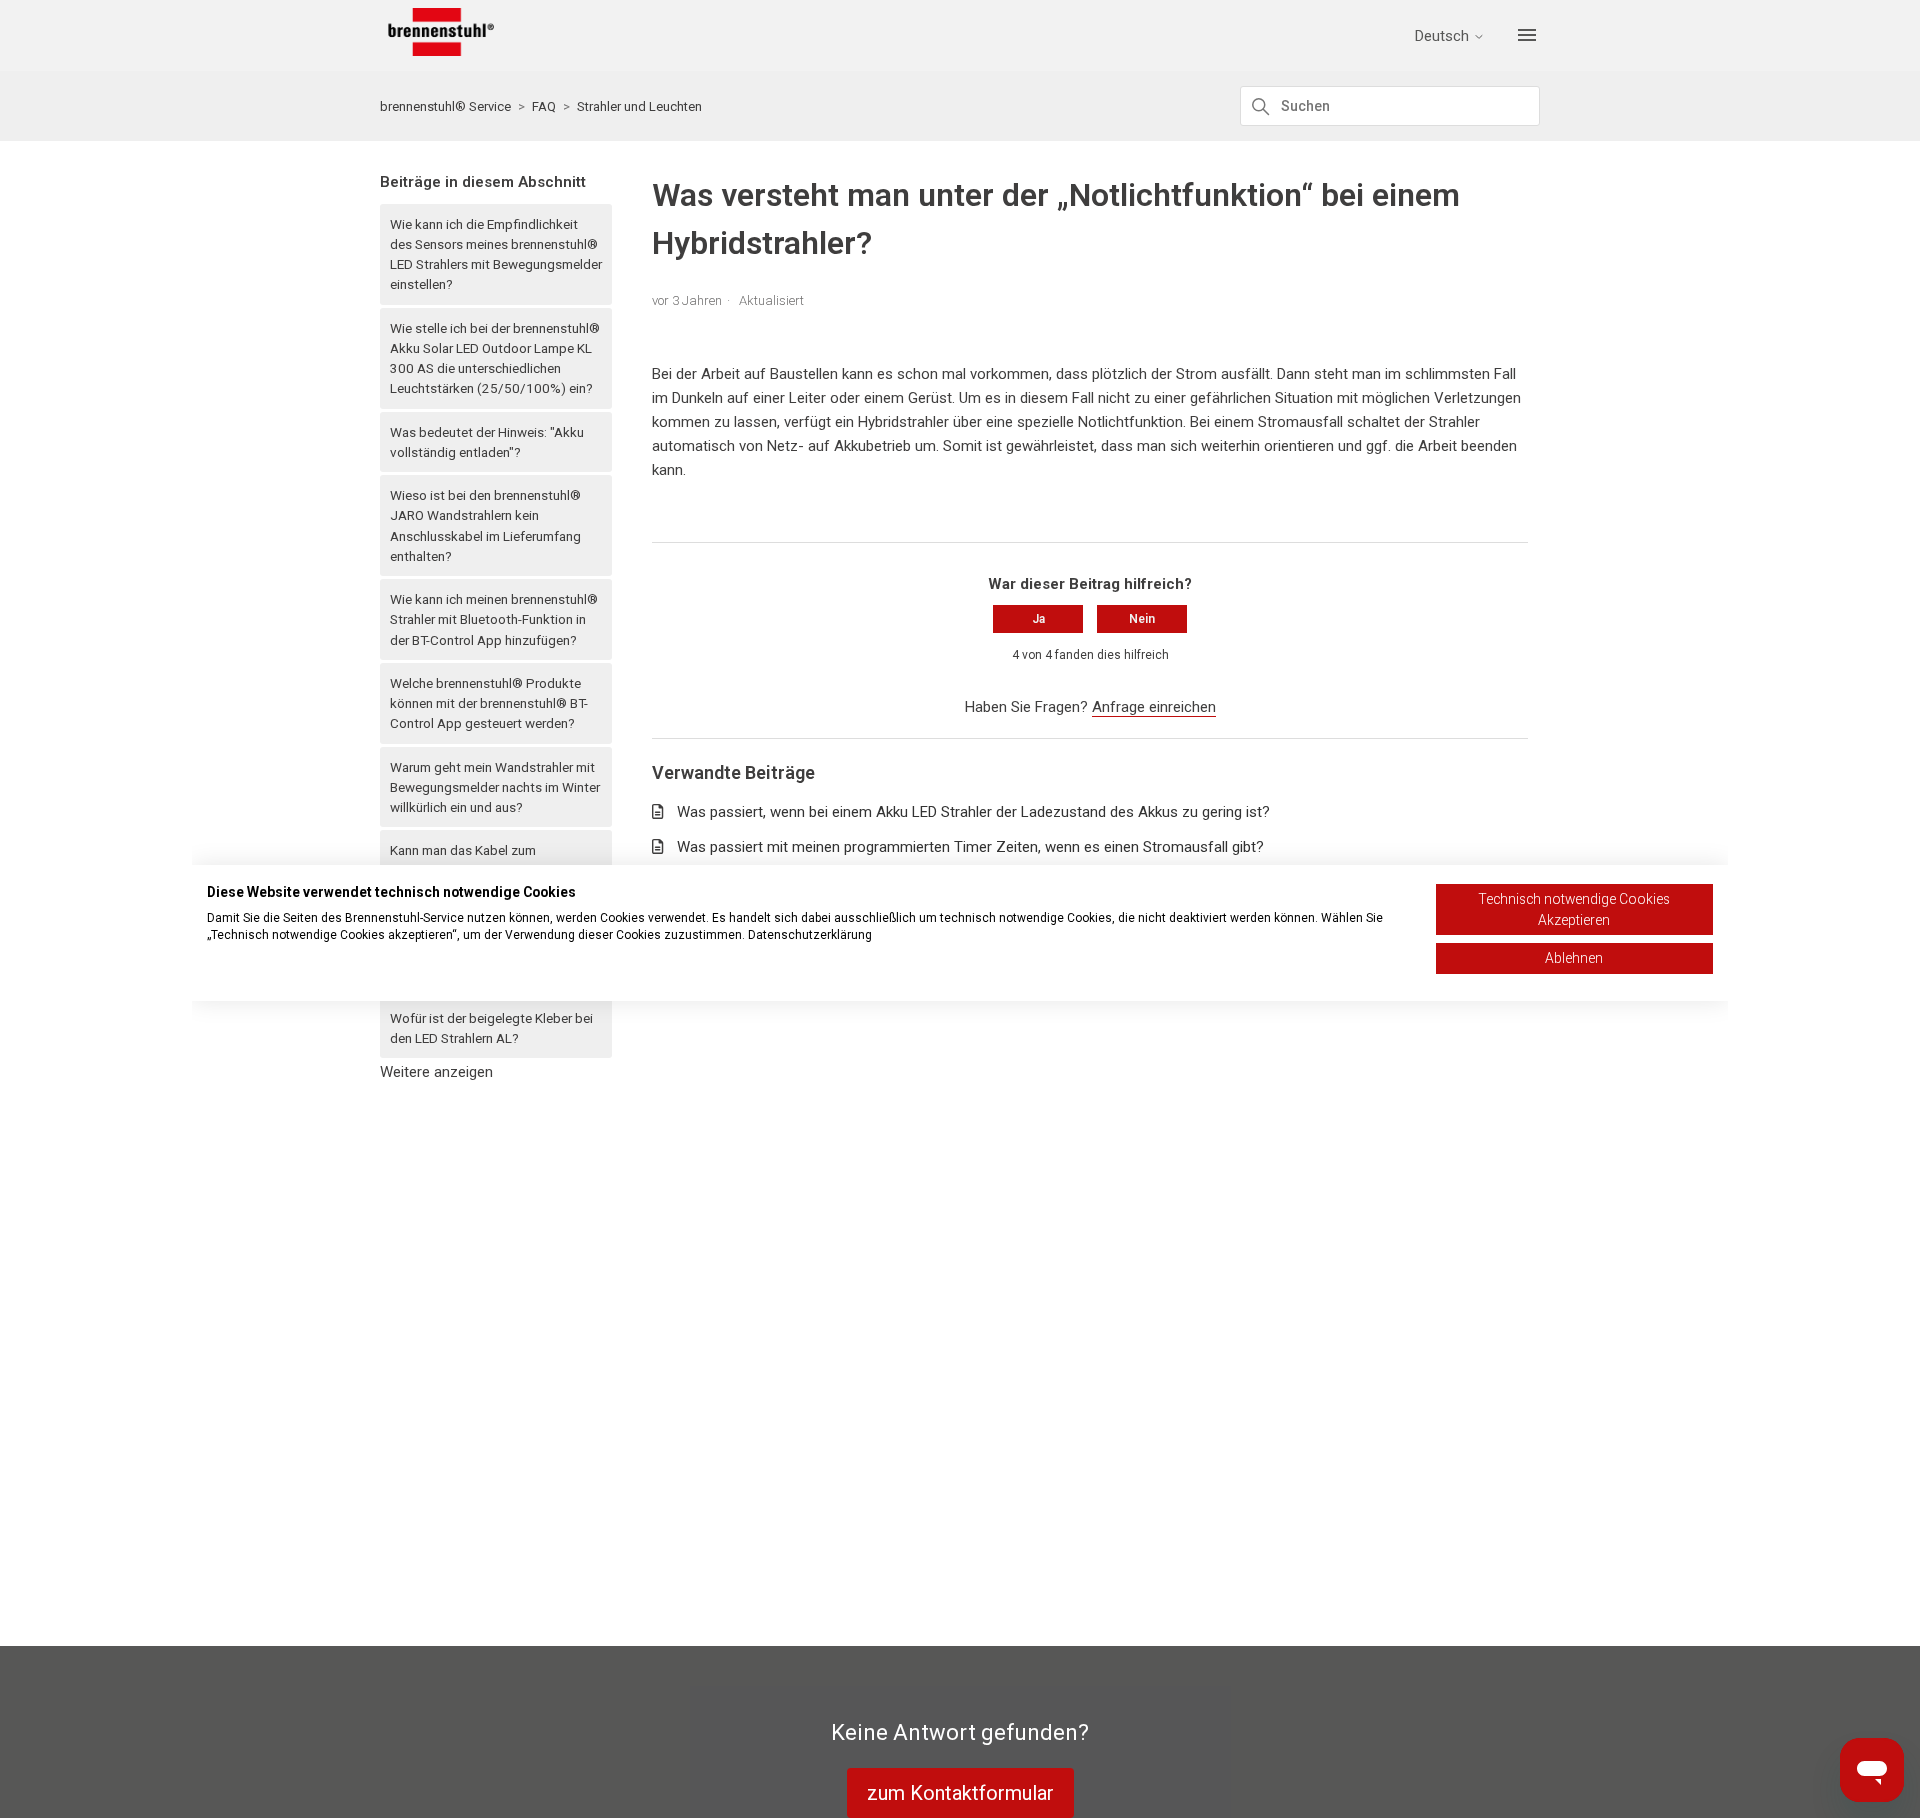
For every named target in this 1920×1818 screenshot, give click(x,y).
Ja (1038, 619)
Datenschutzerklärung (810, 935)
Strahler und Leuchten (639, 106)
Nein (1142, 619)
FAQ (544, 106)
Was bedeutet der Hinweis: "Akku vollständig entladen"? (487, 442)
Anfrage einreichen (1154, 707)
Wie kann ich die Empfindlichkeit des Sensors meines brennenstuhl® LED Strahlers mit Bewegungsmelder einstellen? (496, 254)
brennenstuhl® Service (445, 106)
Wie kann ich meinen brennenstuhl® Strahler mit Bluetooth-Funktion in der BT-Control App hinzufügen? (494, 619)
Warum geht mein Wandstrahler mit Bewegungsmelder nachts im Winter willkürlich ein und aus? (495, 787)
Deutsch (1444, 36)
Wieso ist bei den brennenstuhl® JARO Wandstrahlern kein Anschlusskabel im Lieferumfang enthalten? (485, 525)
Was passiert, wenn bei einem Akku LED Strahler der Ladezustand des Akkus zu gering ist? (973, 812)
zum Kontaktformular (960, 1793)
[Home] (437, 51)
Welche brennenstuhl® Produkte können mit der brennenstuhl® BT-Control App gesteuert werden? (489, 703)
